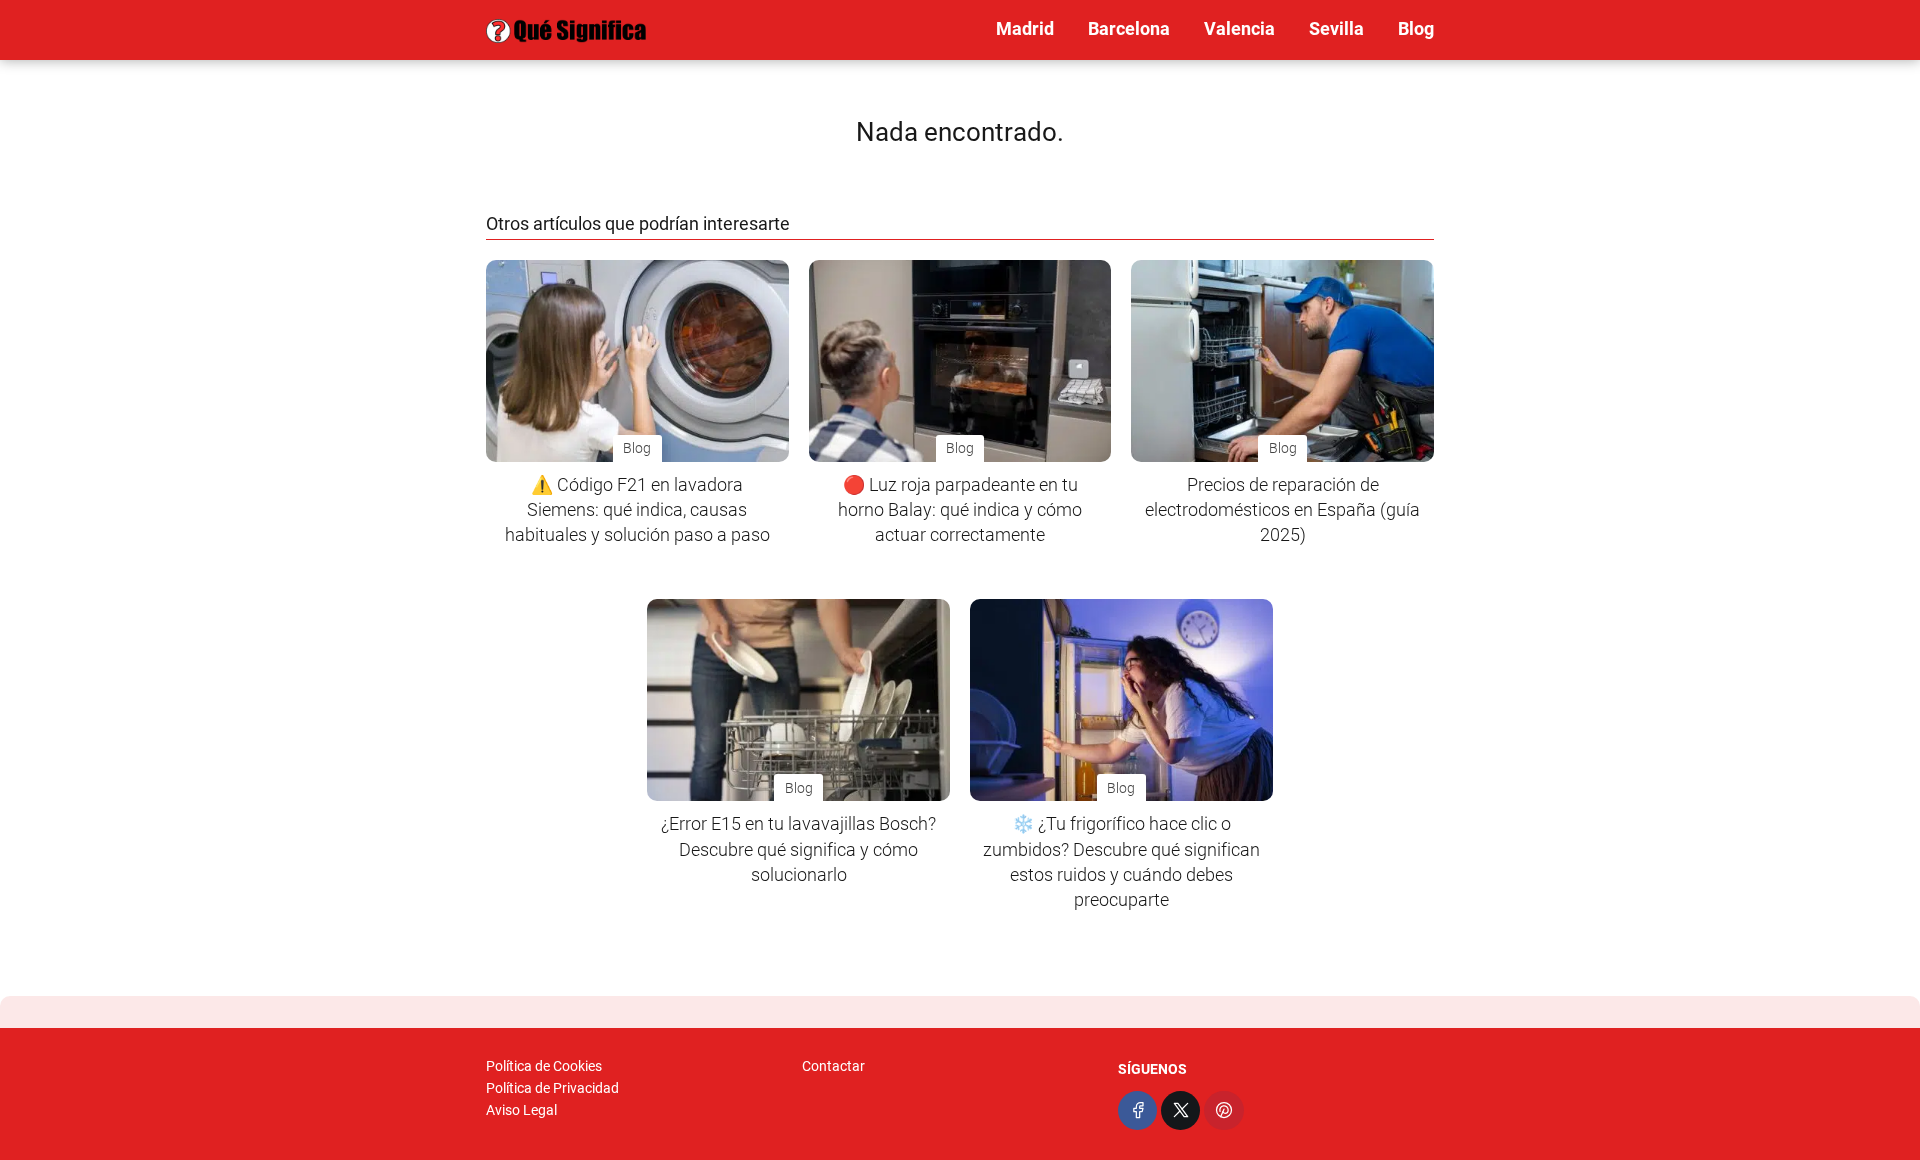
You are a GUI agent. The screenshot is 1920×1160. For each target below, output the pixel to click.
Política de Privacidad (552, 1088)
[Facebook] (1137, 1110)
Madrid (1025, 28)
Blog (1416, 28)
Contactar (833, 1066)
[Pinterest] (1223, 1110)
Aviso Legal (521, 1110)
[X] (1180, 1110)
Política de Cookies (544, 1066)
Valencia (1239, 28)
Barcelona (1129, 28)
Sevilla (1336, 28)
